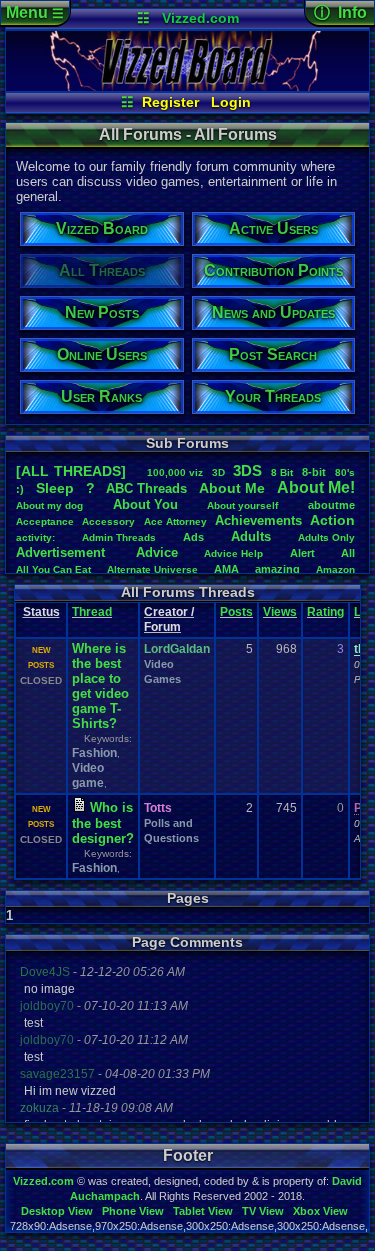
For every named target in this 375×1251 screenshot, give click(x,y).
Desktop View (57, 1211)
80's (345, 472)
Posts (236, 612)
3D (218, 472)
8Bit (282, 472)
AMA (226, 569)
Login (231, 102)
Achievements (258, 520)
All (348, 553)
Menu (35, 12)
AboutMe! (316, 487)
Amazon (335, 569)
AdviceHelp (233, 553)
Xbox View (320, 1211)
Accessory (108, 521)
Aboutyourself (242, 505)
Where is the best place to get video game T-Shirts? (100, 686)
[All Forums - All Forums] (187, 86)
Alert (302, 553)
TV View (263, 1211)
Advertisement (62, 552)
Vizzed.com (200, 18)
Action (332, 520)
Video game (88, 775)
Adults (251, 536)
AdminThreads (119, 537)
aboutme (331, 505)
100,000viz (175, 472)
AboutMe (232, 488)
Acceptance (45, 521)
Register (170, 102)
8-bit (314, 472)
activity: (35, 537)
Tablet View (203, 1211)
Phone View (133, 1211)
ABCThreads (146, 488)
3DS (247, 470)
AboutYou (145, 504)
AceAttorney (175, 521)
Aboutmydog (49, 505)
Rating (325, 612)
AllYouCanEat (53, 569)
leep (55, 488)
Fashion (94, 753)
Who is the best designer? (103, 823)
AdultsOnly (326, 537)
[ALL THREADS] (71, 471)
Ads (193, 537)
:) (20, 489)
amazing (277, 569)
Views (280, 612)
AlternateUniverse (152, 569)
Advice (157, 552)
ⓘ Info (340, 12)
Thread (92, 612)
